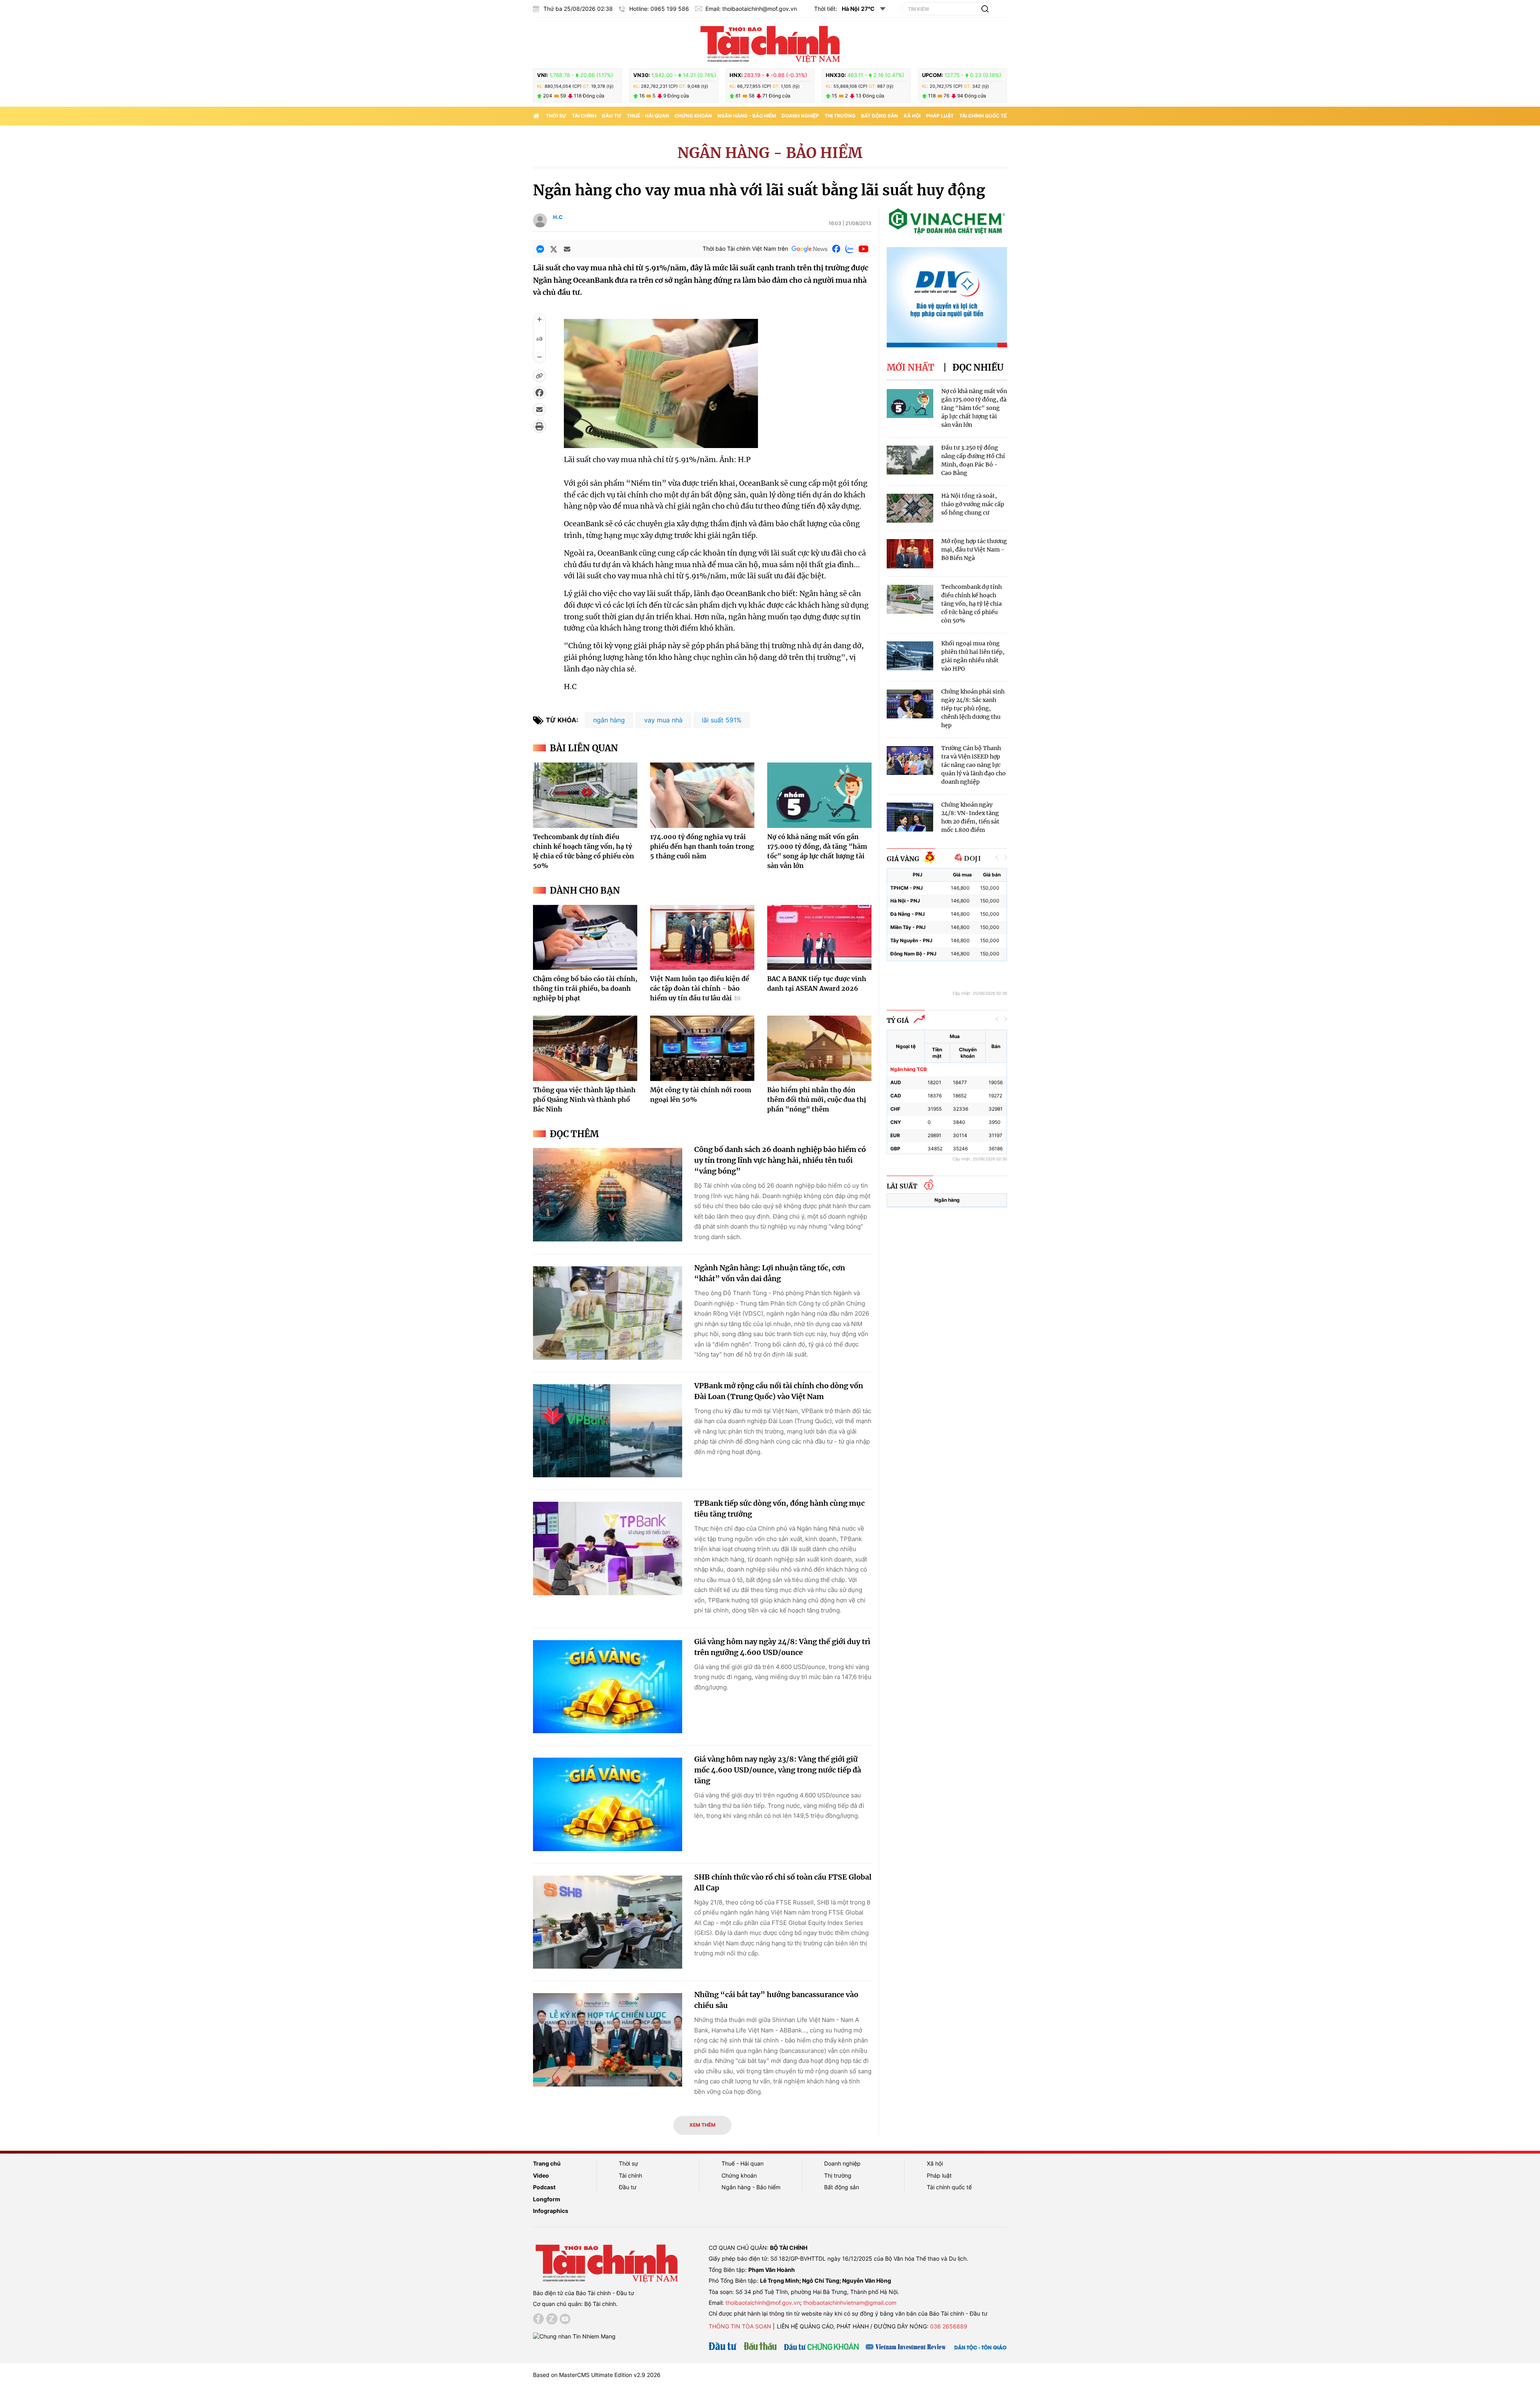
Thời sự (556, 116)
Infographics (551, 2211)
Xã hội (912, 116)
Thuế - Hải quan (648, 116)
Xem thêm (702, 2125)
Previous (997, 857)
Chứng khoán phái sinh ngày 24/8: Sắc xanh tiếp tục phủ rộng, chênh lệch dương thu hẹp (973, 708)
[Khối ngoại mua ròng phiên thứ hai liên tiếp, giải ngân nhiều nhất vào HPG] (910, 656)
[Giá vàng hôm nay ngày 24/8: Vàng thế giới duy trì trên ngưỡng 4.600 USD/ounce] (608, 1687)
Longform (547, 2199)
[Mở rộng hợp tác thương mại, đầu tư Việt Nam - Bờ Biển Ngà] (910, 554)
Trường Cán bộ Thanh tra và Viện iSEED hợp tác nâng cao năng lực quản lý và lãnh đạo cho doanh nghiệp (974, 765)
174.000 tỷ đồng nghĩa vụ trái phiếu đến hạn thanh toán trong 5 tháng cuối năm (702, 846)
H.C (558, 217)
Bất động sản (879, 116)
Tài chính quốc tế (983, 116)
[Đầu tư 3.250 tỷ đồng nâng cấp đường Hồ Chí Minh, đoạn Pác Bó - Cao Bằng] (910, 460)
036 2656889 (949, 2326)
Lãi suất (902, 1186)
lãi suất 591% (722, 720)
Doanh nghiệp (800, 116)
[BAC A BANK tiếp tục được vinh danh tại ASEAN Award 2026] (819, 937)
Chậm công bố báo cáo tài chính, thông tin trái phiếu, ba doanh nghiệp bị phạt (585, 988)
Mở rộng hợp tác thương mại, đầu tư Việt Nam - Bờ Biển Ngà (974, 550)
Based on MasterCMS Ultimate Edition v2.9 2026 (597, 2375)
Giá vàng (903, 859)
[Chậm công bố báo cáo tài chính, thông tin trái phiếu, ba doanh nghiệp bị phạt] (585, 937)
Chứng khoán (693, 116)
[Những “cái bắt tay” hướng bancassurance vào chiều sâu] (608, 2040)
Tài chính (584, 116)
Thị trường (840, 116)
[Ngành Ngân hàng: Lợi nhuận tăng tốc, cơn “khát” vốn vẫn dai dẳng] (608, 1313)
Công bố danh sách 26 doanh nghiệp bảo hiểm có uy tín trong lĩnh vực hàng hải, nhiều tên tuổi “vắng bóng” (780, 1160)
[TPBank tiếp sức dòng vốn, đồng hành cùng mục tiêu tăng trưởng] (608, 1548)
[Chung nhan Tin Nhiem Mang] (574, 2335)
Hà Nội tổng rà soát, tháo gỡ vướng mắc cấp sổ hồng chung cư (973, 504)
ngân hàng (609, 720)
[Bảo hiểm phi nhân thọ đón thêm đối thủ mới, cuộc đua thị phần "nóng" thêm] (819, 1048)
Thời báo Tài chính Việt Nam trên (745, 248)
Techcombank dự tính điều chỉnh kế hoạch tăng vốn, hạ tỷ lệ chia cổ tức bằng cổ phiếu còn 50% (972, 604)
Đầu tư (612, 116)
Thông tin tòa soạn (740, 2326)
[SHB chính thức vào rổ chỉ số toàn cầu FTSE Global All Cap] (608, 1922)
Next (1005, 857)
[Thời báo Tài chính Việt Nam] (770, 43)
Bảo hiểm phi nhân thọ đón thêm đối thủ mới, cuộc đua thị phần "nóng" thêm (817, 1099)
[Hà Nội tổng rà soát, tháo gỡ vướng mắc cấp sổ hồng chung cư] (910, 508)
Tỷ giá (898, 1020)
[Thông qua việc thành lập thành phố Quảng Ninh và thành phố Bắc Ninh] (585, 1048)
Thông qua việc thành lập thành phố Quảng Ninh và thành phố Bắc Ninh (584, 1099)
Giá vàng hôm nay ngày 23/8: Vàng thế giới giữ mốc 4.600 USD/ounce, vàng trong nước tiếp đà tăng (778, 1770)
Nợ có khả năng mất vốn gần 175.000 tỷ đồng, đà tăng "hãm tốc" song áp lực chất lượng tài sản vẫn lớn (974, 408)
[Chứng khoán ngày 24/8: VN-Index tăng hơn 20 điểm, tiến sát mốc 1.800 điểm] (910, 817)
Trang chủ (547, 2163)
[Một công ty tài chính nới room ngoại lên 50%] (702, 1048)
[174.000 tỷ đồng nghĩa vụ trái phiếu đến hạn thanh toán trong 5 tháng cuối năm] (702, 795)
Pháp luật (940, 116)
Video (541, 2175)
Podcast (544, 2187)
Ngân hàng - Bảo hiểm (747, 116)
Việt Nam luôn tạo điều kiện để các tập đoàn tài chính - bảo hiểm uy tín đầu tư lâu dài (700, 988)
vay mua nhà (663, 720)
